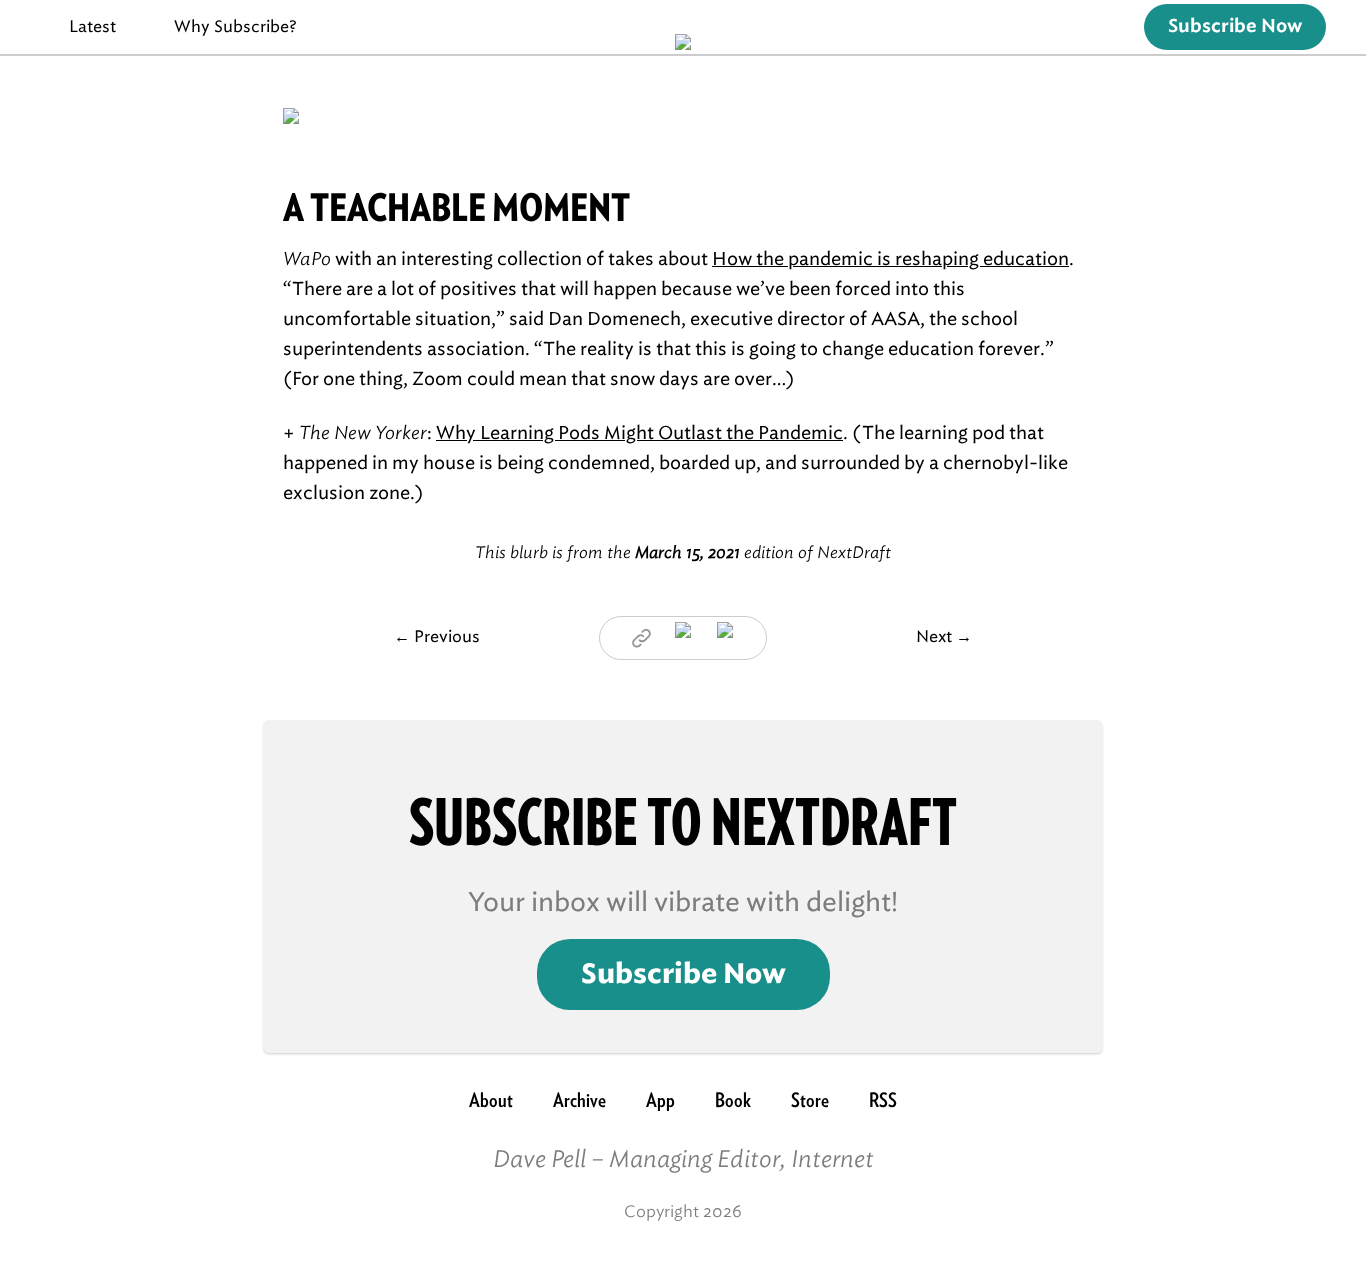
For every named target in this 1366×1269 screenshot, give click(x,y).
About (491, 1100)
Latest (92, 26)
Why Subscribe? (235, 26)
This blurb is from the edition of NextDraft (683, 552)
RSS (883, 1100)
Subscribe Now (1235, 27)
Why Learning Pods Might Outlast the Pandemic (639, 433)
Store (810, 1100)
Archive (579, 1100)
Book (733, 1100)
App (660, 1100)
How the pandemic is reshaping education (890, 259)
